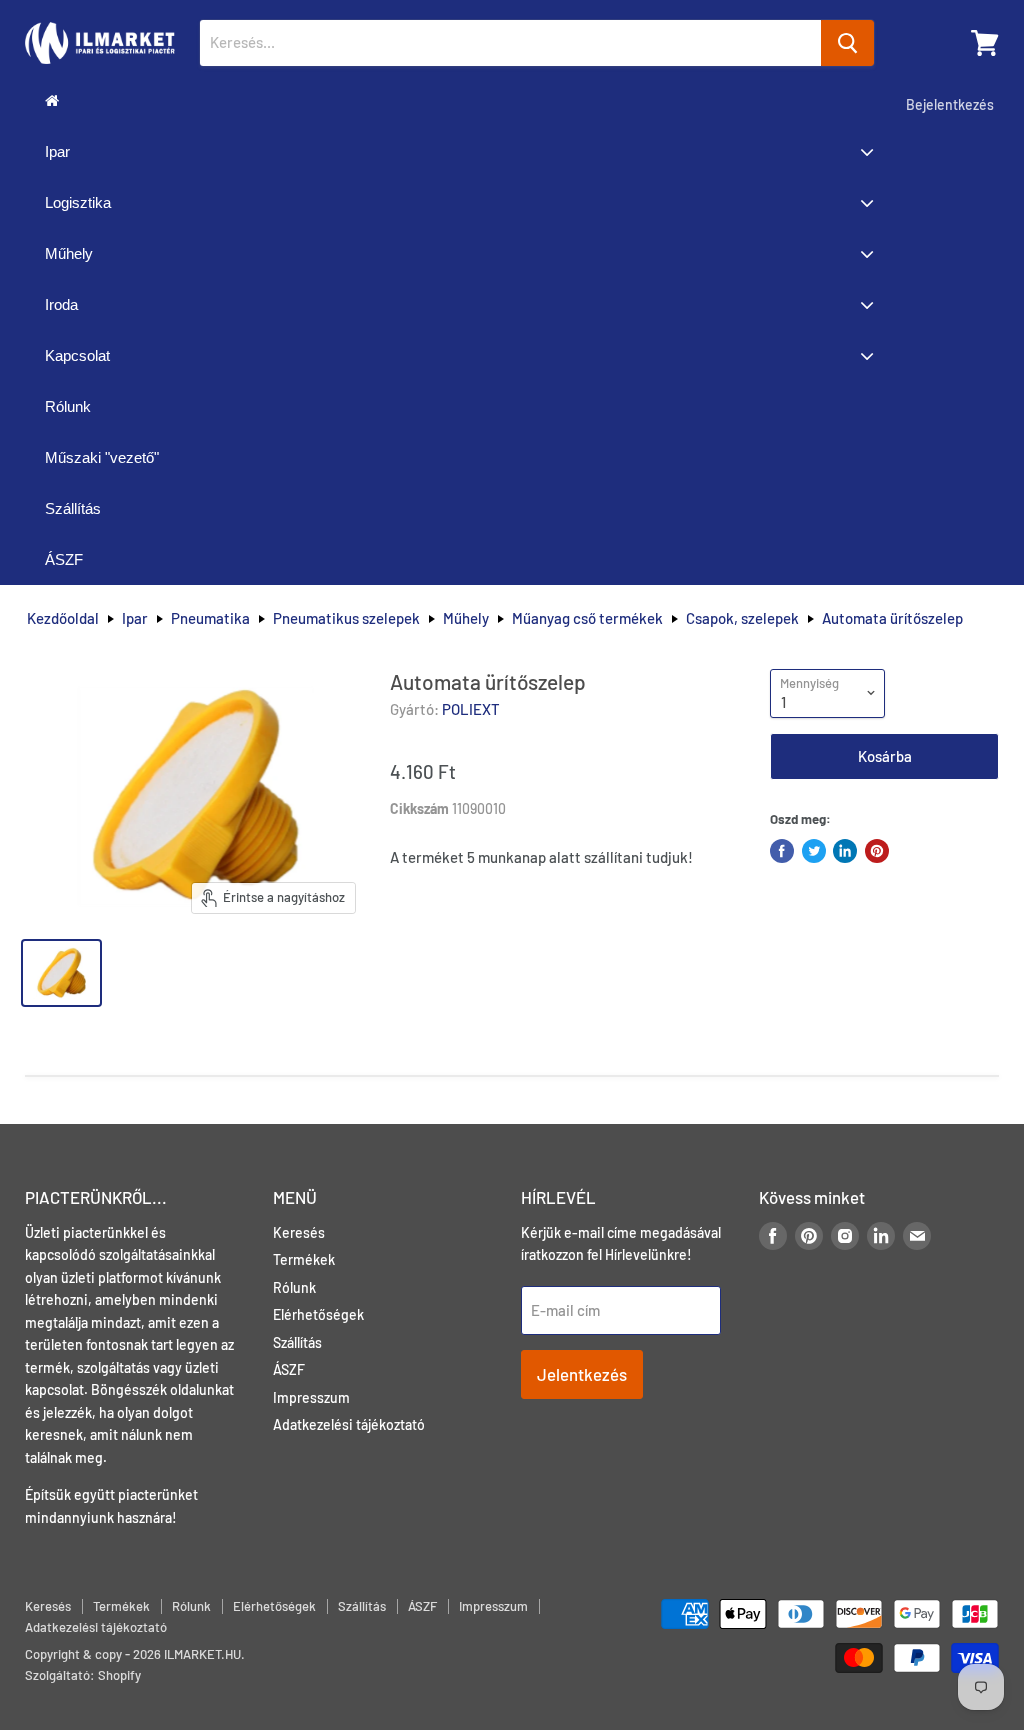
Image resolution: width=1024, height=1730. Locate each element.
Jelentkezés (582, 1374)
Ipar (135, 618)
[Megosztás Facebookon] (782, 851)
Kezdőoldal (63, 618)
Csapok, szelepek (742, 618)
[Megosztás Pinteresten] (877, 851)
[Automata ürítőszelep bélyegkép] (61, 973)
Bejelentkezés (950, 104)
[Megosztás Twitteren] (814, 851)
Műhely (466, 618)
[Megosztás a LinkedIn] (845, 851)
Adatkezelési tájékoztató (349, 1424)
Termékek (304, 1259)
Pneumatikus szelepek (346, 618)
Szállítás (297, 1342)
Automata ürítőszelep (892, 618)
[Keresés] (847, 43)
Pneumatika (210, 618)
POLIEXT (471, 709)
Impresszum (311, 1397)
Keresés (299, 1232)
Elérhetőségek (318, 1314)
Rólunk (294, 1287)
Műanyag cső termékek (587, 618)
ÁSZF (289, 1369)
